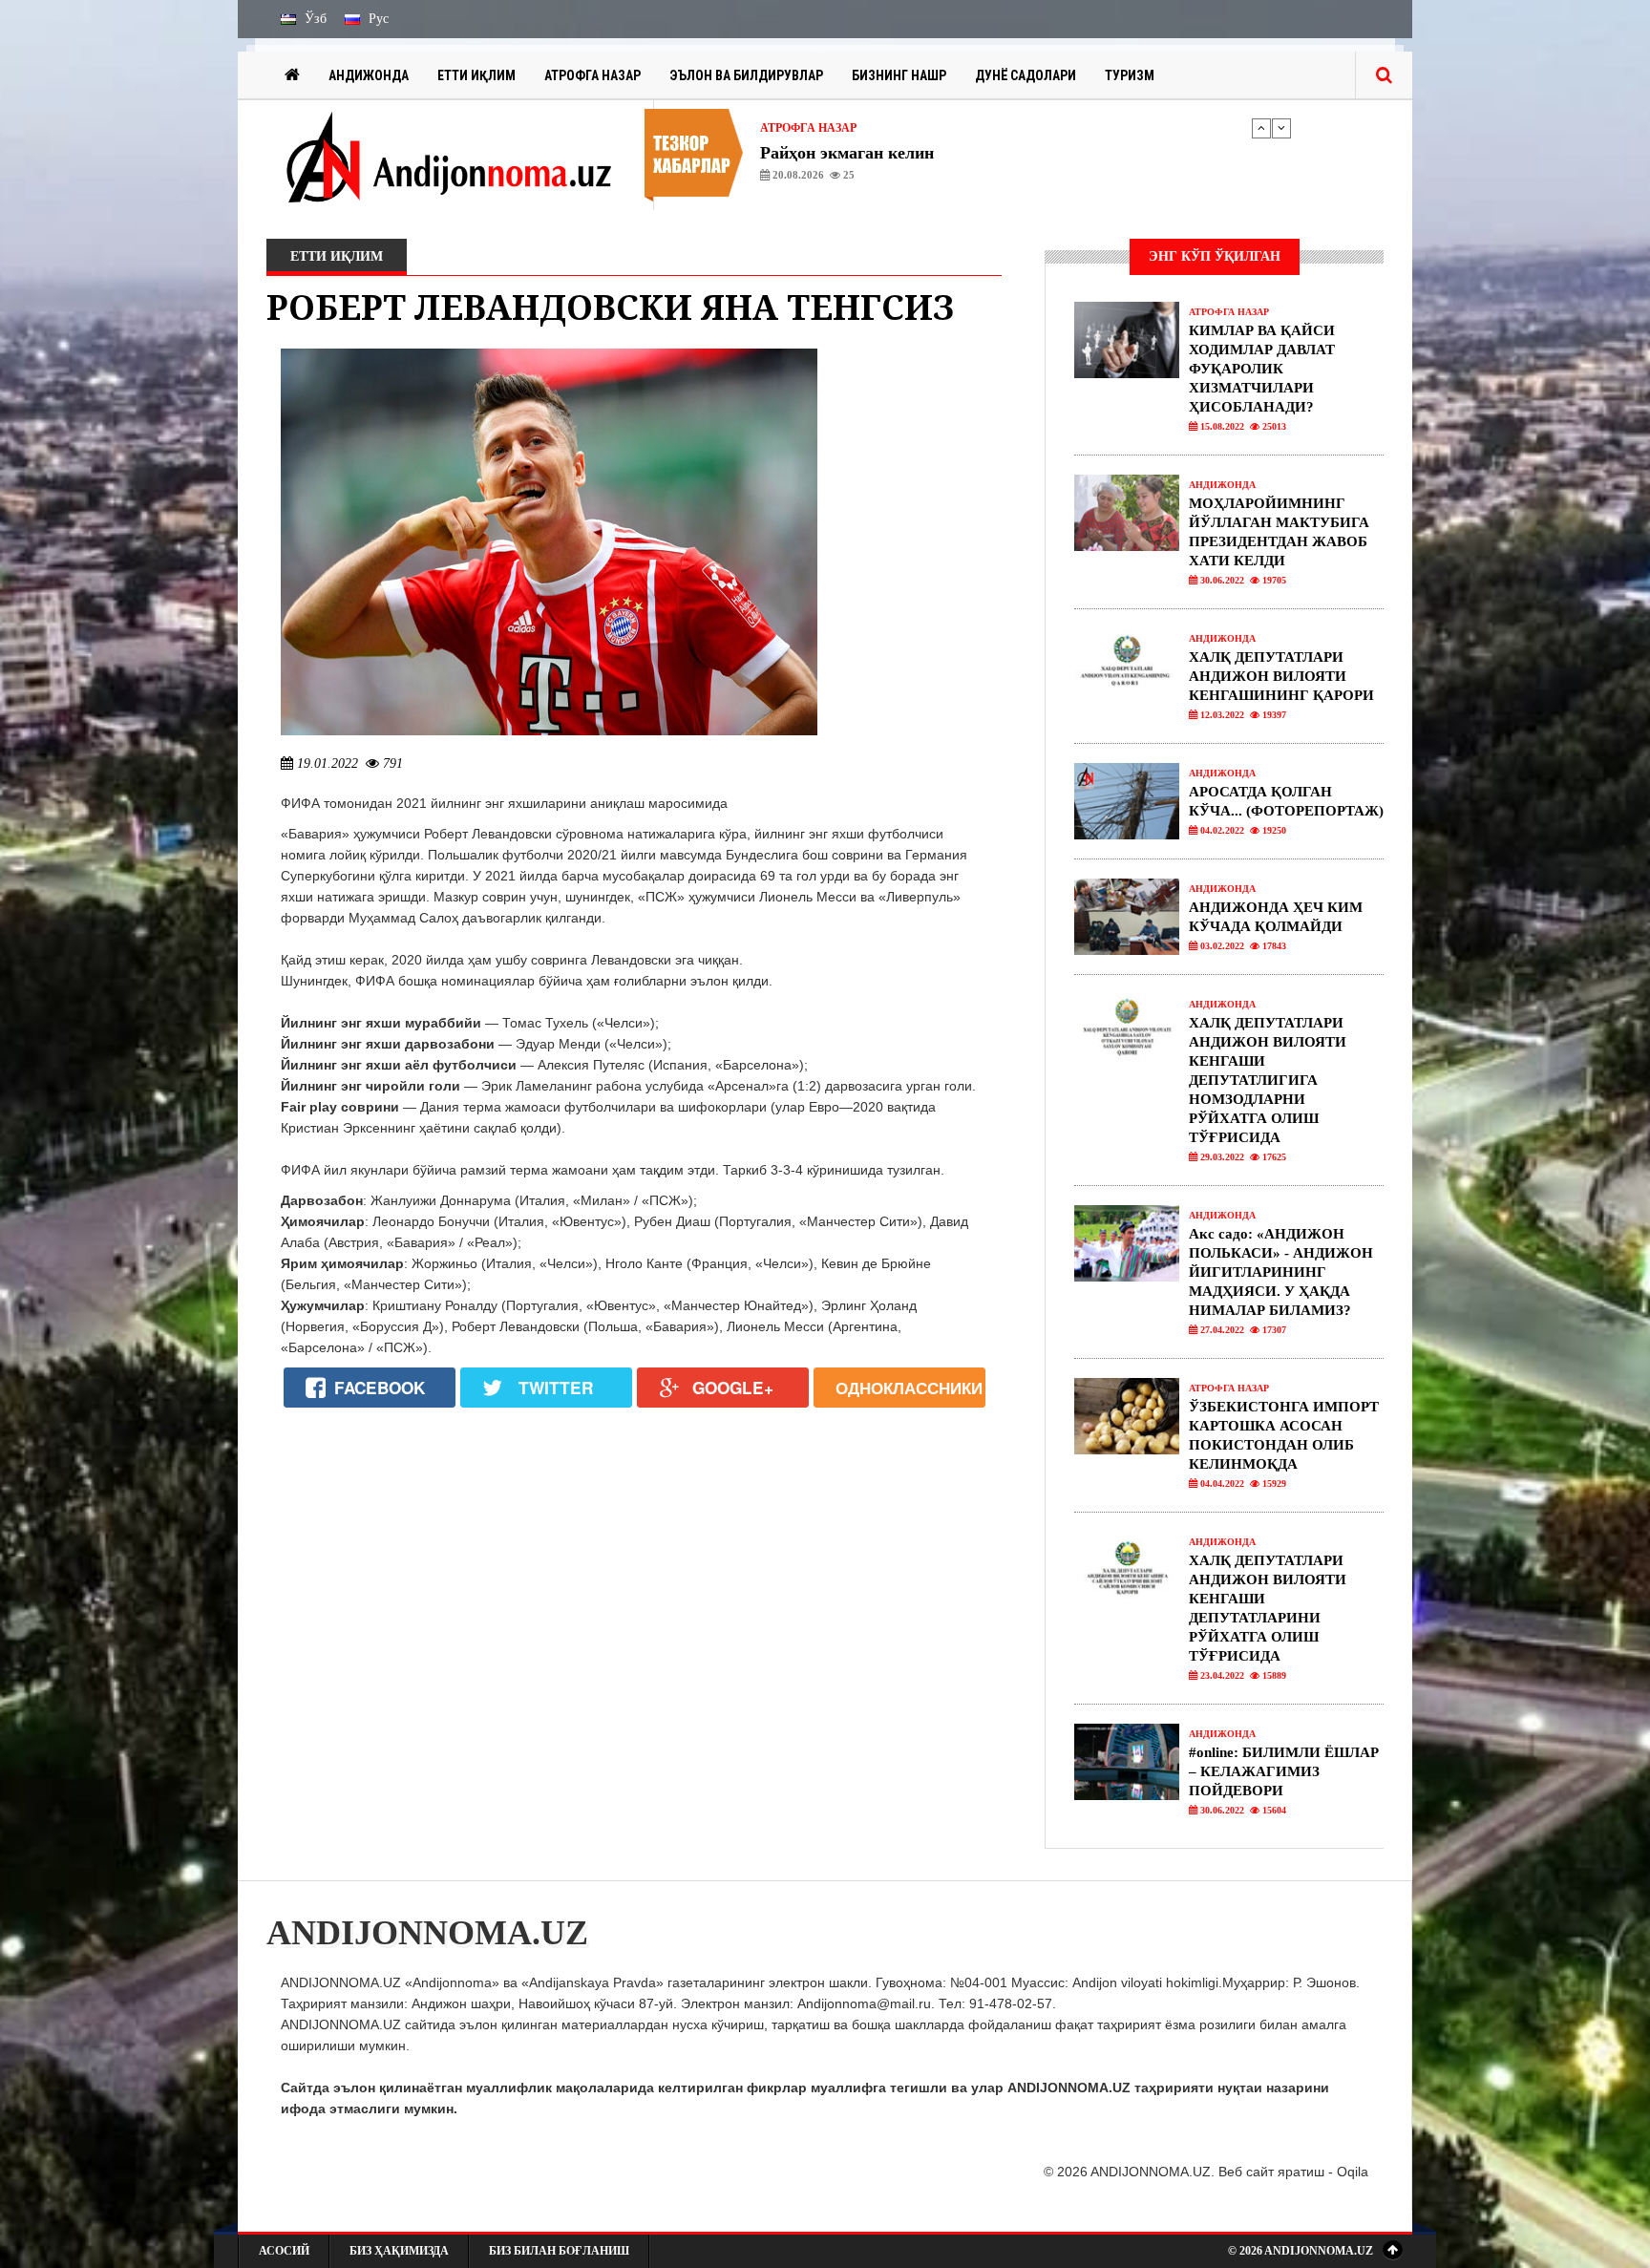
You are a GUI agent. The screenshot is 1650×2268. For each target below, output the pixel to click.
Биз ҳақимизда (399, 2251)
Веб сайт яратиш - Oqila (1293, 2172)
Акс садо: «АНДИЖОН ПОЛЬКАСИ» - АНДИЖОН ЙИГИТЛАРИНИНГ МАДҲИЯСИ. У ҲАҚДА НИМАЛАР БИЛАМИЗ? (1281, 1272)
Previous (1261, 128)
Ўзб (314, 19)
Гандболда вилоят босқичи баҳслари (901, 153)
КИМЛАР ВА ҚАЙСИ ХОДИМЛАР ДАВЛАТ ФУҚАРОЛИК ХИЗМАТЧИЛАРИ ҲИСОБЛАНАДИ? (1262, 369)
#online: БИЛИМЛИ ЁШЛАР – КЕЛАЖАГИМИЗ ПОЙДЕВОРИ (1284, 1771)
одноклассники (909, 1388)
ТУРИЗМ (1130, 75)
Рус (377, 19)
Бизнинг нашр (899, 75)
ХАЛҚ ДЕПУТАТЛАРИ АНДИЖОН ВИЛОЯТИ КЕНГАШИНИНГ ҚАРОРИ (1281, 676)
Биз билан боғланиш (559, 2251)
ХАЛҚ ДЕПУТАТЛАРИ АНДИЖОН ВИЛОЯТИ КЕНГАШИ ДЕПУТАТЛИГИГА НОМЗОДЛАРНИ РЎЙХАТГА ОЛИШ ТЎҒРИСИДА (1268, 1080)
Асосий (284, 2251)
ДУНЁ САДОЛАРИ (1026, 75)
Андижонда (369, 75)
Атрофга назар (592, 75)
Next (1281, 128)
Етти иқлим (476, 75)
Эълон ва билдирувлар (746, 75)
